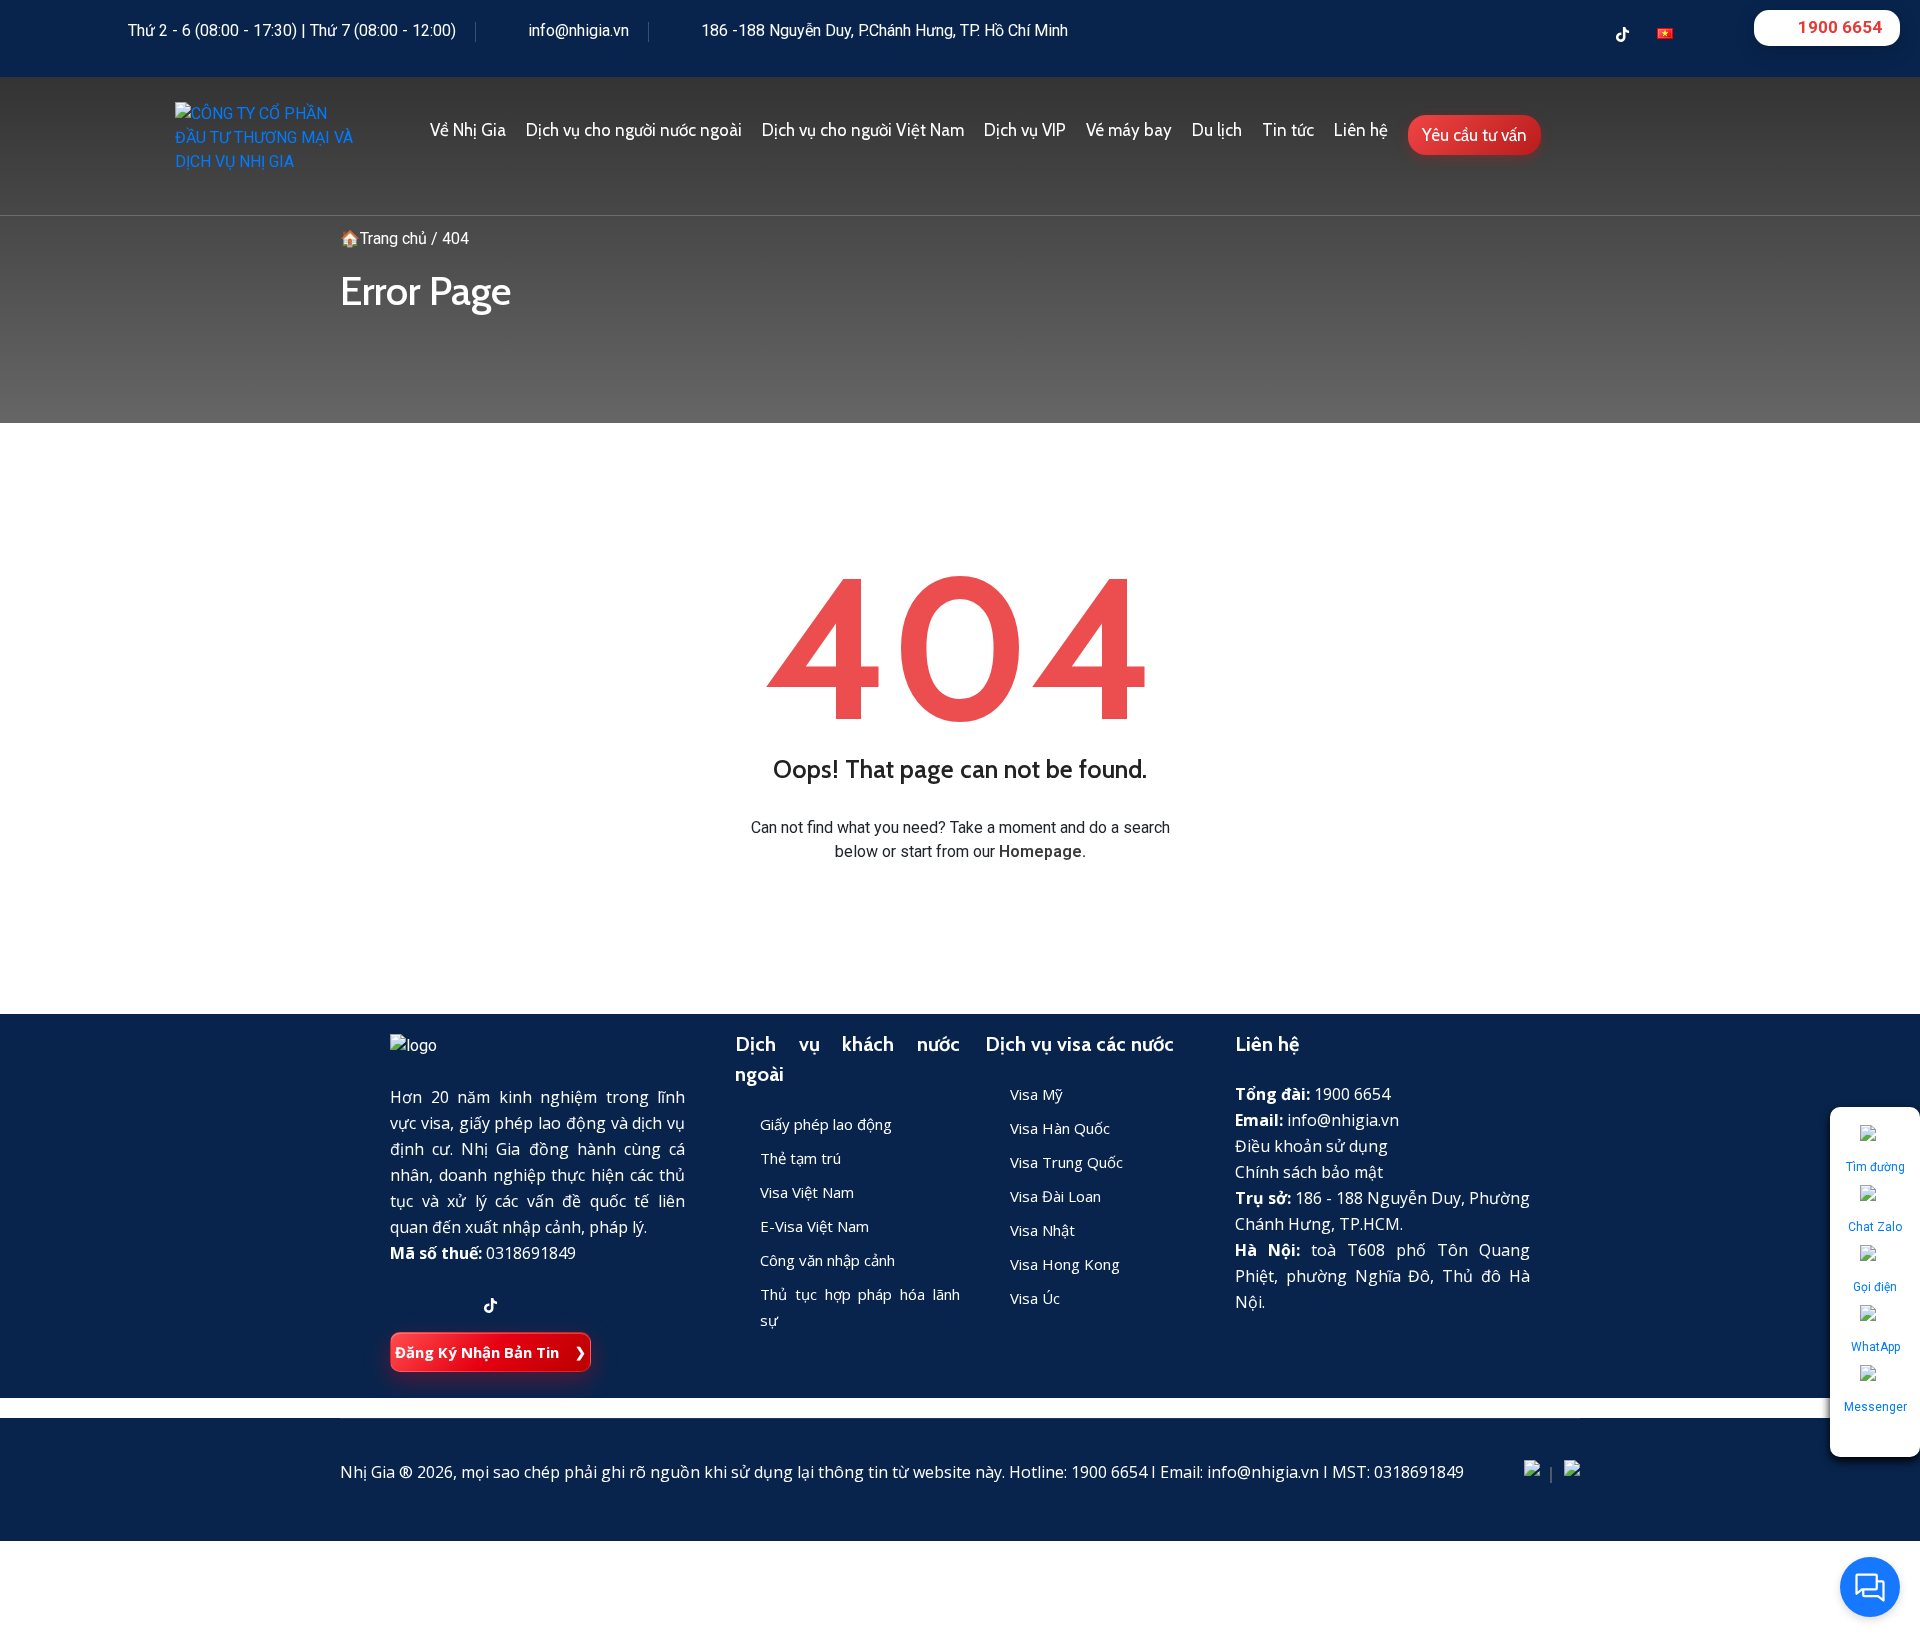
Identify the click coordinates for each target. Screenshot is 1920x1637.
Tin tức (1288, 130)
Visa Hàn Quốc (1060, 1128)
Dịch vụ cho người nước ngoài (634, 130)
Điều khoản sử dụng (1311, 1146)
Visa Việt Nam (807, 1192)
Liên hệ (1361, 130)
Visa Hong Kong (1065, 1264)
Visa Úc (1035, 1298)
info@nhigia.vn (578, 30)
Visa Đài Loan (1055, 1196)
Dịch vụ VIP (1025, 130)
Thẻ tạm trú (800, 1158)
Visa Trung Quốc (1066, 1162)
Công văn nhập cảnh (827, 1260)
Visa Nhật (1042, 1230)
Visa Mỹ (1036, 1094)
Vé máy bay (1129, 130)
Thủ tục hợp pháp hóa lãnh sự (860, 1307)
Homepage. (1042, 851)
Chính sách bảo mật (1309, 1172)
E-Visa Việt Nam (814, 1226)
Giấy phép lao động (826, 1124)
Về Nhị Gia (468, 130)
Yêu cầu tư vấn (1474, 135)
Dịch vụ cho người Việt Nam (863, 130)
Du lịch (1217, 130)
